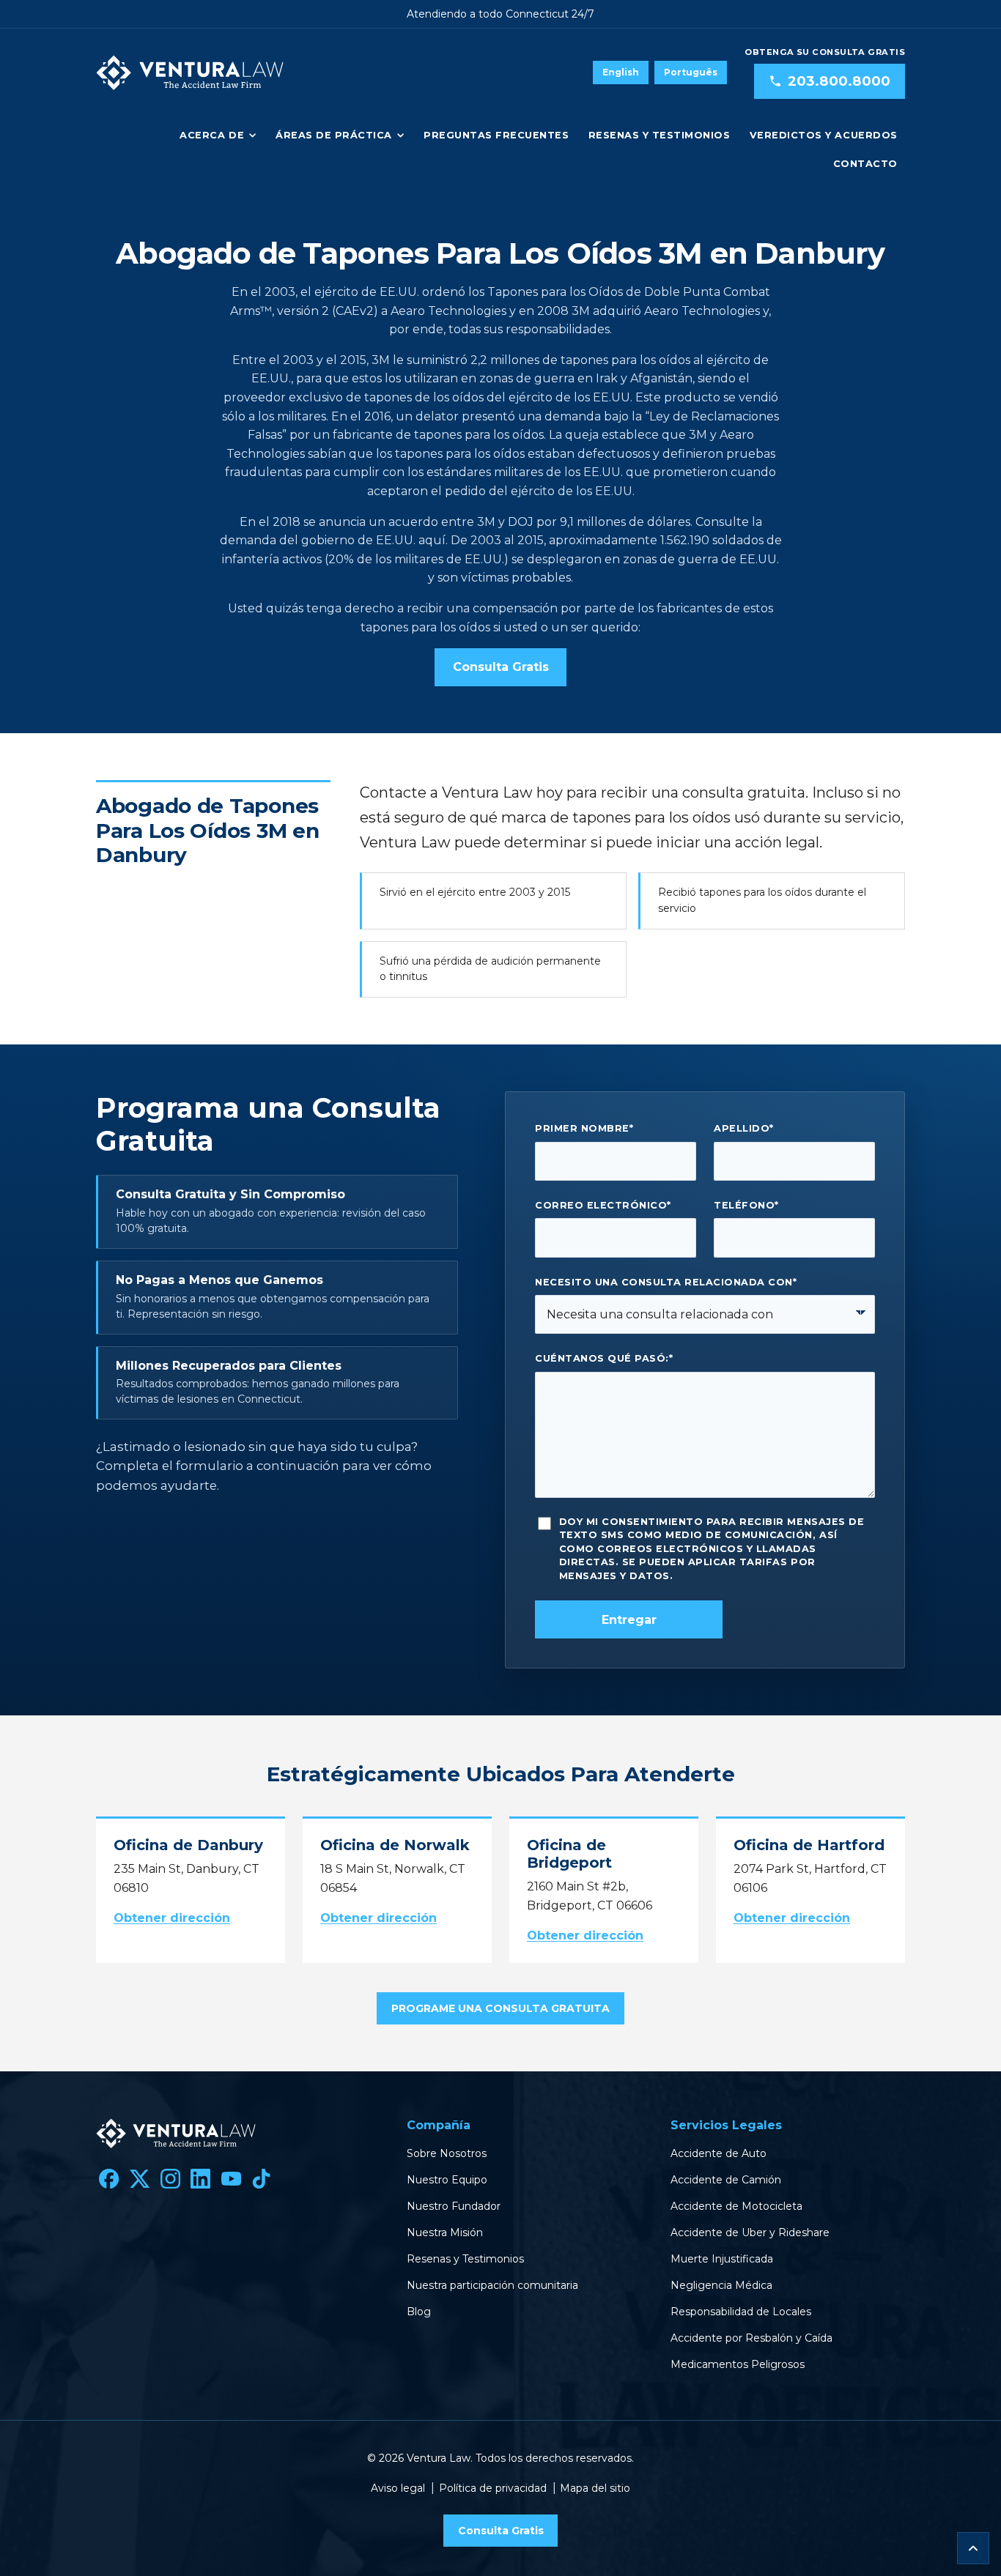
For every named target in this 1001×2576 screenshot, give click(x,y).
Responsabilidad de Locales (741, 2312)
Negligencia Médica (721, 2285)
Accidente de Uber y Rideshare (750, 2232)
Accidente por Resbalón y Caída (751, 2338)
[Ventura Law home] (190, 73)
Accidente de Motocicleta (736, 2206)
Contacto (865, 164)
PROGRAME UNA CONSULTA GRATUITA (500, 2008)
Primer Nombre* (584, 1128)
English (621, 72)
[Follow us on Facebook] (109, 2179)
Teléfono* (746, 1205)
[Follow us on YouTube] (231, 2179)
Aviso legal (398, 2488)
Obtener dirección (172, 1918)
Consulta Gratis (501, 667)
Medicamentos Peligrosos (738, 2364)
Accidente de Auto (719, 2153)
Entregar (629, 1620)
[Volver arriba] (973, 2548)
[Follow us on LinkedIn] (201, 2179)
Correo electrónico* (603, 1205)
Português (691, 72)
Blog (419, 2312)
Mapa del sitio (595, 2488)
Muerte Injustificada (722, 2259)
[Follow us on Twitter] (140, 2179)
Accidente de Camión (726, 2180)
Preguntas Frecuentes (496, 135)
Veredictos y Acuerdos (824, 135)
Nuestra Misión (445, 2232)
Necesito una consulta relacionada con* (666, 1282)
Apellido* (744, 1128)
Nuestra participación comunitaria (492, 2285)
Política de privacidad (493, 2488)
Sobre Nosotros (447, 2153)
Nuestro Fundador (454, 2206)
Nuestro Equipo (447, 2180)
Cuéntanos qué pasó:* (604, 1358)
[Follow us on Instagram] (170, 2179)
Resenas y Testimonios (660, 135)
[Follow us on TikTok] (262, 2179)
